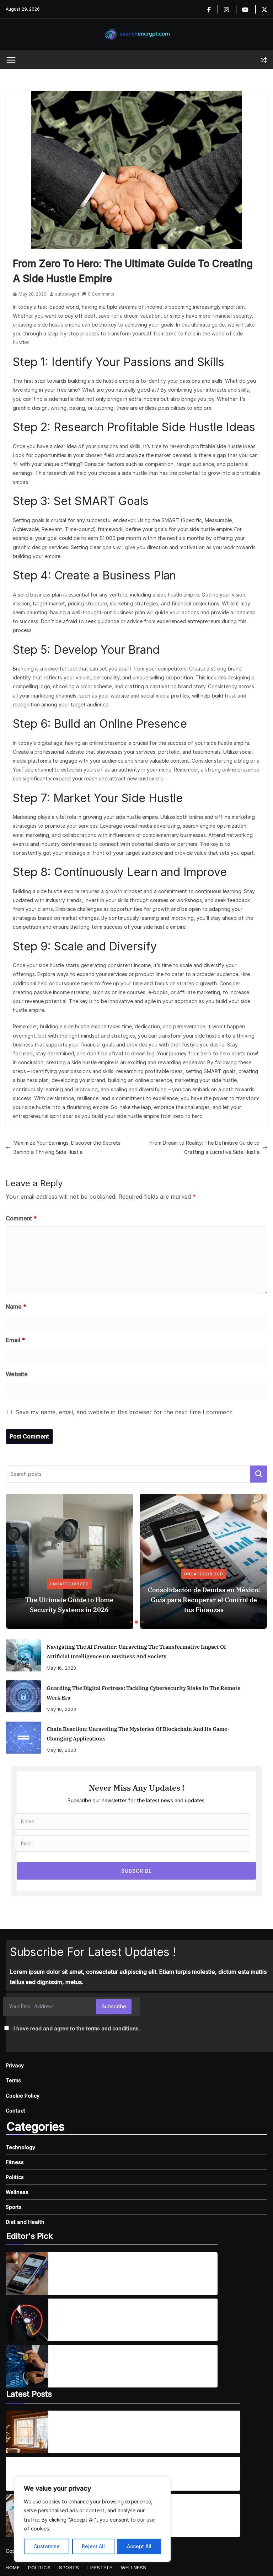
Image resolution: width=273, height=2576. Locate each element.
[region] (92, 2519)
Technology (20, 2147)
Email (15, 1340)
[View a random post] (264, 60)
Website (17, 1374)
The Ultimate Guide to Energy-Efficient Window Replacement (135, 2428)
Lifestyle (100, 2567)
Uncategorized (69, 1584)
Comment (21, 1218)
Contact (15, 2111)
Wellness (17, 2192)
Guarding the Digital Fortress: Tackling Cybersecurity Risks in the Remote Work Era (143, 1693)
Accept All (139, 2546)
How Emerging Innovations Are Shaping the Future (121, 2362)
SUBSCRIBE (136, 1871)
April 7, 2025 (68, 2326)
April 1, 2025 (68, 2284)
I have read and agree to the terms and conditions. (77, 2028)
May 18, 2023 (61, 1750)
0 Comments (101, 294)
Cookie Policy (23, 2096)
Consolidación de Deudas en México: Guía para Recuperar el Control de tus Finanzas (204, 1600)
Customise (47, 2546)
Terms (13, 2080)
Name (16, 1306)
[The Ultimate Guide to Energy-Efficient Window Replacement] (27, 2432)
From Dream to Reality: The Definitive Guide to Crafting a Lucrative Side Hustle (205, 1147)
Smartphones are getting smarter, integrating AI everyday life (131, 2269)
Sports (14, 2207)
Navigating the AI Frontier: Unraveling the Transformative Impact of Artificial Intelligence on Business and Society (136, 1652)
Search (259, 1474)
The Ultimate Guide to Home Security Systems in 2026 (69, 1605)
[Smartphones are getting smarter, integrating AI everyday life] (27, 2274)
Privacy (15, 2065)
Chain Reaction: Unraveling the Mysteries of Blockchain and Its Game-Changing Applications (138, 1734)
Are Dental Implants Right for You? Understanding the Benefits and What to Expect (91, 2470)
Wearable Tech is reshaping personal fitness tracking (125, 2316)
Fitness (15, 2162)
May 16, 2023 (61, 1668)
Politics (15, 2177)
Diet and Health (25, 2222)
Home (13, 2567)
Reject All (93, 2546)
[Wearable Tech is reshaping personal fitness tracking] (27, 2320)
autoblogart (67, 294)
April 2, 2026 (69, 2439)
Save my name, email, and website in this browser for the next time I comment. (124, 1412)
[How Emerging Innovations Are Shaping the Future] (27, 2366)
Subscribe (114, 2006)
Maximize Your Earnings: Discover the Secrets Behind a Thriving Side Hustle (67, 1147)
